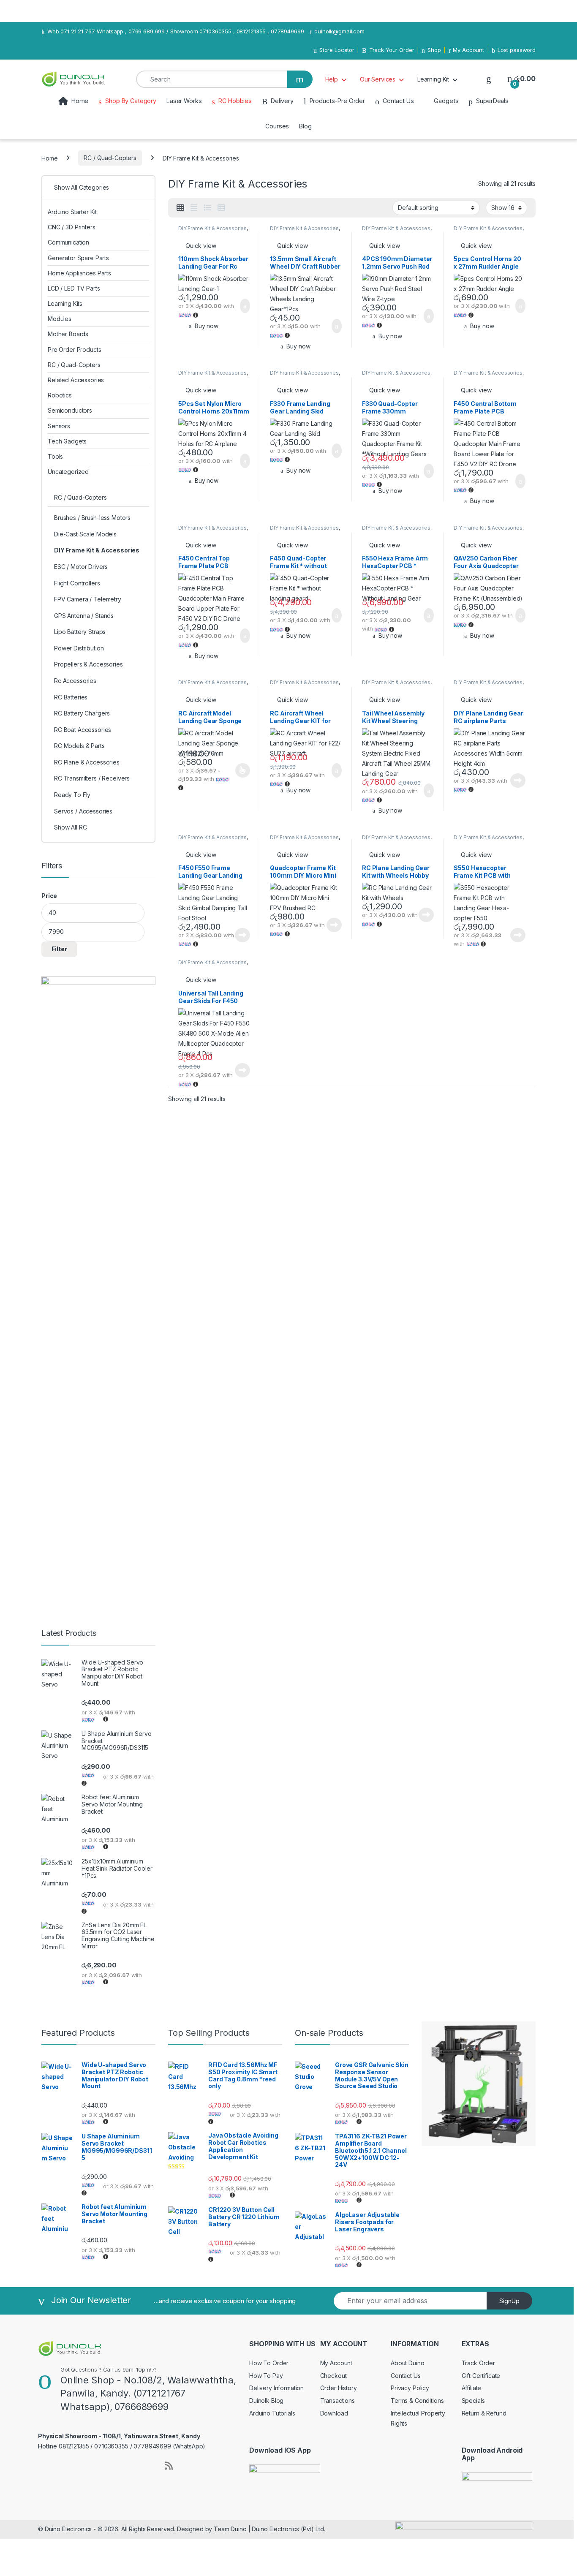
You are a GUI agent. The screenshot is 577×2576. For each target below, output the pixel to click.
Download (334, 2413)
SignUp (509, 2301)
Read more (518, 781)
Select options (240, 770)
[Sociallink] (42, 2464)
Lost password (517, 50)
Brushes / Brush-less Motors (92, 518)
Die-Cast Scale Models (85, 534)
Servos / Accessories (83, 811)
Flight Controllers (77, 583)
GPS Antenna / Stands (84, 616)
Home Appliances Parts (79, 273)
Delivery (282, 101)
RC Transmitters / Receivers (92, 778)
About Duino (407, 2363)
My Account (468, 50)
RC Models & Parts (79, 746)
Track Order (478, 2363)
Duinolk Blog (266, 2401)
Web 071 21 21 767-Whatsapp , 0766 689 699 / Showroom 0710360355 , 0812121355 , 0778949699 (176, 31)
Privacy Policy (410, 2388)
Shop (434, 50)
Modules (60, 319)
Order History (339, 2388)
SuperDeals (492, 101)
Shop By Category (131, 101)
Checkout (333, 2376)
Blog (305, 126)
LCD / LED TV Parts (74, 288)
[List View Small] (221, 208)
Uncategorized (68, 472)
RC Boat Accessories (83, 730)
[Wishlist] (489, 79)
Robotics (60, 395)
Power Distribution (79, 648)
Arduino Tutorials (272, 2413)
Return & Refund (484, 2413)
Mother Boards (68, 334)
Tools (55, 456)
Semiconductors (70, 410)
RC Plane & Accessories (87, 762)
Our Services (378, 79)
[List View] (207, 208)
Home (80, 101)
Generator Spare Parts (78, 258)
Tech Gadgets (67, 441)
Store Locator (337, 50)
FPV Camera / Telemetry (88, 599)
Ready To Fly (72, 795)
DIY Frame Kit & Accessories (212, 228)
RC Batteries (71, 697)
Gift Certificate (481, 2376)
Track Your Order (392, 50)
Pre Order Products (74, 350)
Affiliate (472, 2388)
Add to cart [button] (244, 306)
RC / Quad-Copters (110, 158)
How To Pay (266, 2376)
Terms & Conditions (417, 2401)
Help (332, 79)
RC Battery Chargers (82, 713)
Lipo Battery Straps (80, 632)
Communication (68, 242)
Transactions (337, 2401)
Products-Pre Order (337, 101)
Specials (473, 2401)
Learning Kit (433, 79)
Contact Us (398, 101)
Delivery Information (276, 2388)
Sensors (59, 426)
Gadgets (446, 101)
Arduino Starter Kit (72, 212)
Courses (277, 126)
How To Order (269, 2363)
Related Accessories (76, 380)
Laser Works (184, 101)
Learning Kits (65, 303)
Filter (59, 949)
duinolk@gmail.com (339, 31)
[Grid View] (180, 208)
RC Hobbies (235, 101)
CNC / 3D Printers (72, 227)
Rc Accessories (75, 681)
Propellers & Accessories (88, 664)
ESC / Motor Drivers (81, 567)
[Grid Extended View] (194, 208)
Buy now (207, 326)
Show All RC (70, 827)
